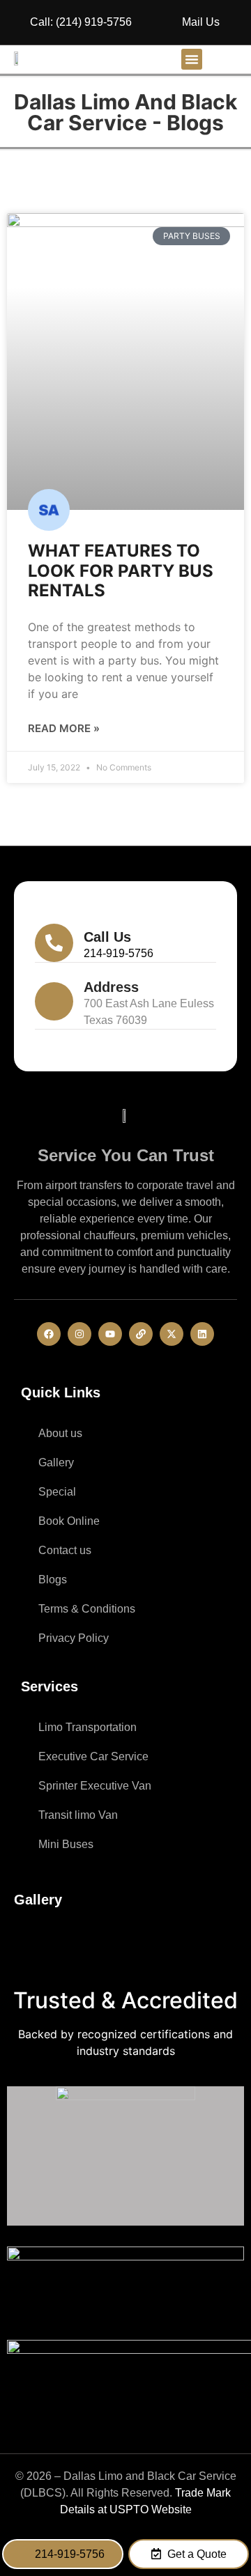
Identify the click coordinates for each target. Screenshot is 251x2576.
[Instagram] (79, 1334)
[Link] (141, 1334)
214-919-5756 (119, 953)
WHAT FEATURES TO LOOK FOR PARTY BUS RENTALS (121, 571)
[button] (192, 59)
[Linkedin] (202, 1334)
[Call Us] (54, 943)
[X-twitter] (172, 1334)
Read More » (64, 728)
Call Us (107, 937)
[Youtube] (110, 1334)
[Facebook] (49, 1334)
